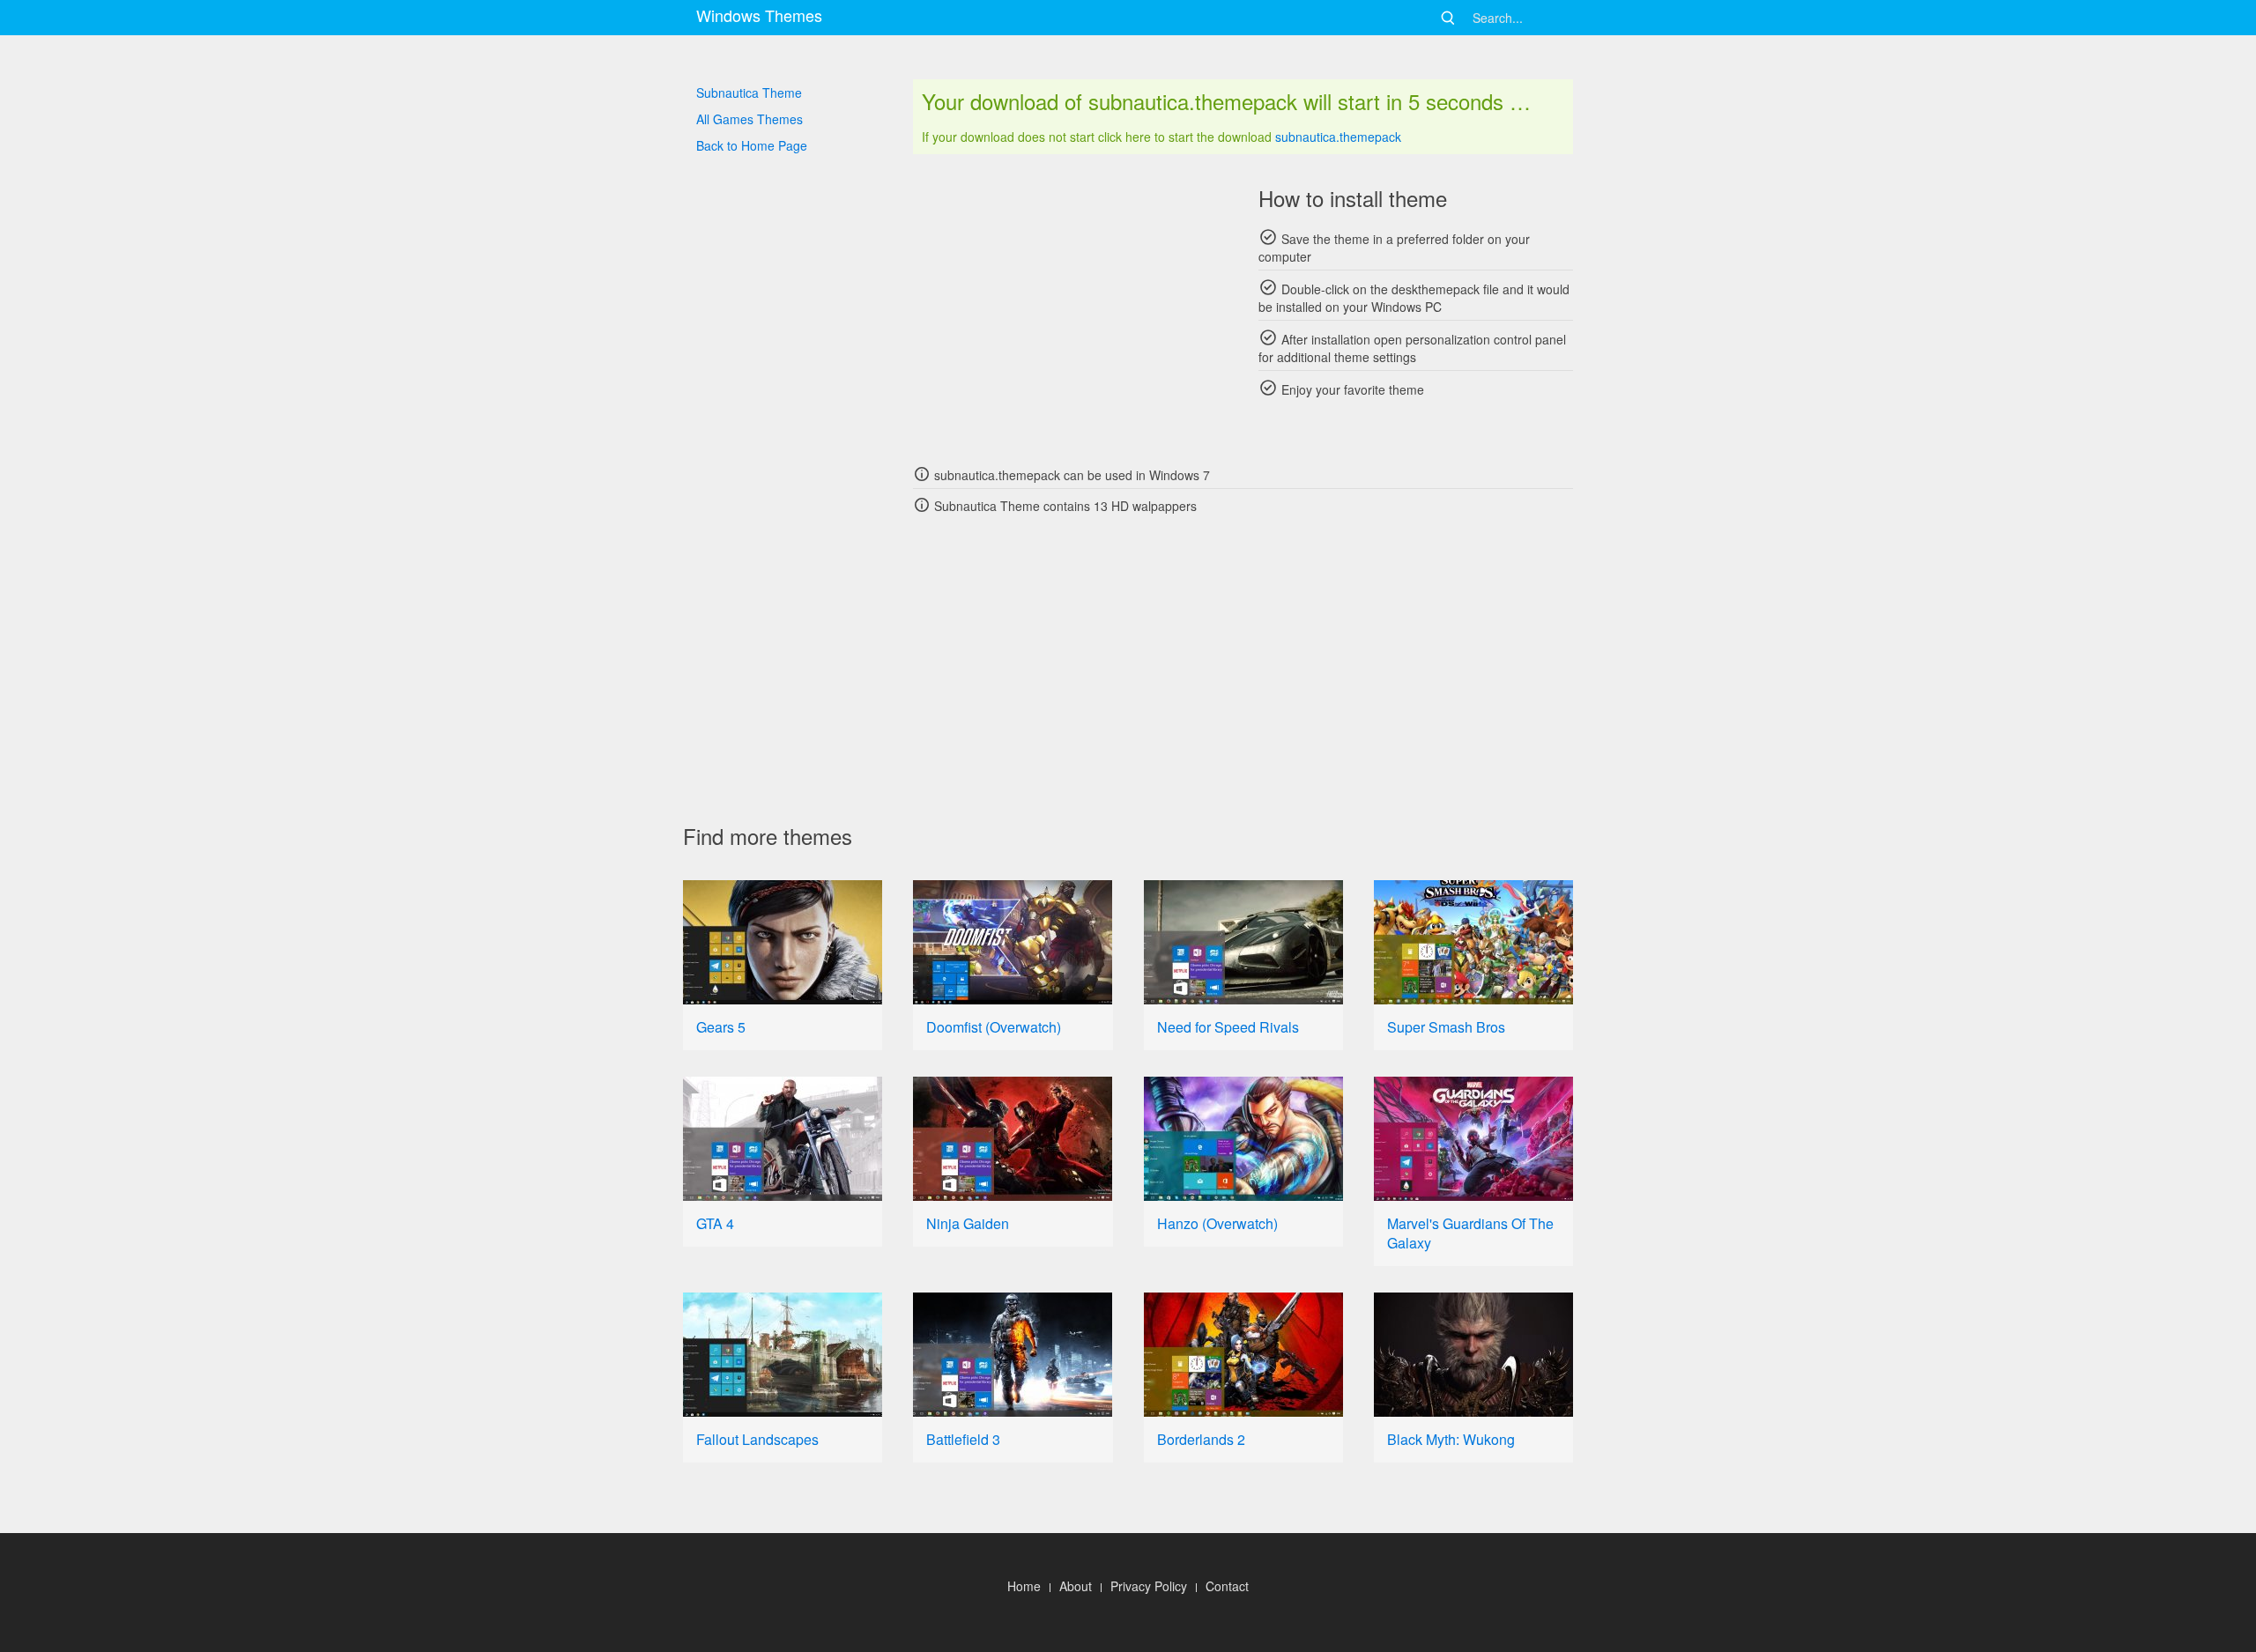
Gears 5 (721, 1027)
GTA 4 (715, 1223)
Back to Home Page (752, 145)
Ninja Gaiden (968, 1223)
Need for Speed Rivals (1228, 1027)
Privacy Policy (1149, 1586)
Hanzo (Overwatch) (1217, 1223)
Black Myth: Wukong (1451, 1439)
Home (1024, 1586)
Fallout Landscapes (757, 1439)
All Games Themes (750, 119)
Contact (1227, 1586)
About (1076, 1586)
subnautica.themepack (1338, 137)
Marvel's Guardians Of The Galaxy (1470, 1233)
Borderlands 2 (1201, 1439)
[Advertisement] (1070, 308)
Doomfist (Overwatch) (994, 1027)
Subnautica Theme (749, 93)
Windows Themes (759, 15)
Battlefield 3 (963, 1439)
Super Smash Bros (1446, 1027)
